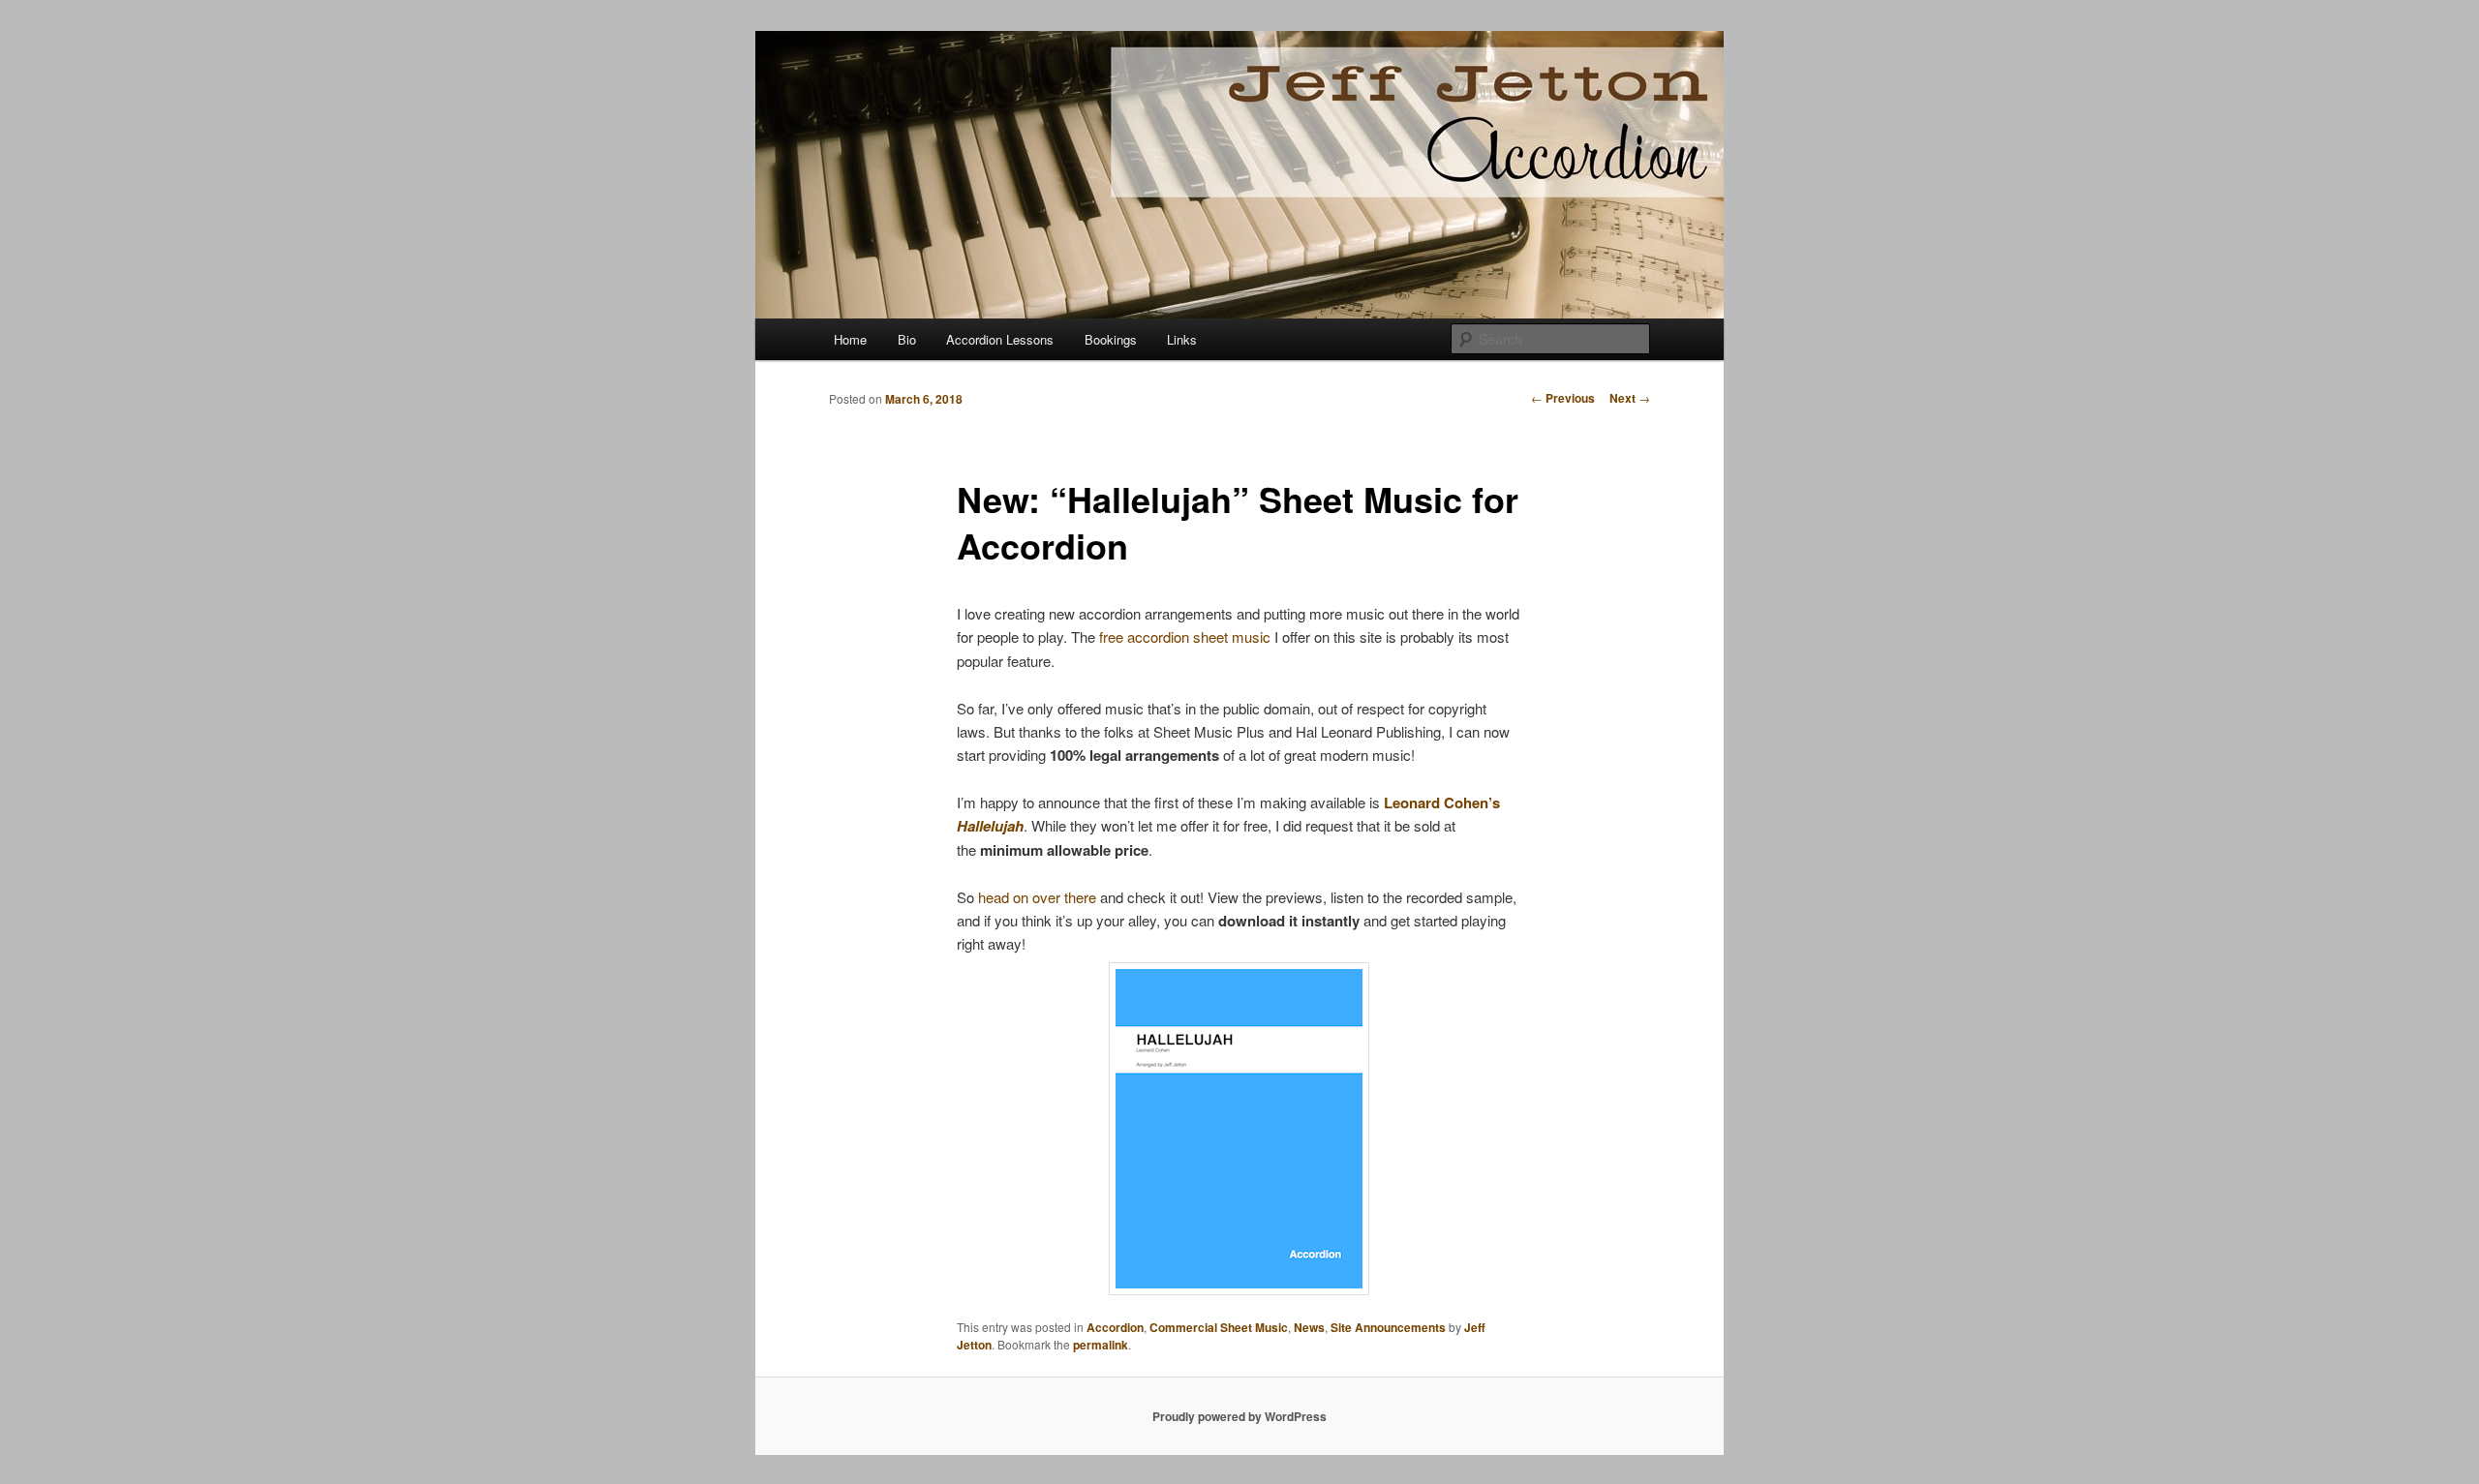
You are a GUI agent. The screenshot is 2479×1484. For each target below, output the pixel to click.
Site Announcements (1388, 1327)
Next (1630, 398)
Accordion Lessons (1000, 339)
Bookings (1111, 339)
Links (1182, 339)
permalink (1101, 1345)
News (1309, 1327)
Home (850, 339)
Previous (1563, 398)
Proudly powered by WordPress (1239, 1416)
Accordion (1115, 1327)
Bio (907, 339)
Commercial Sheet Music (1219, 1327)
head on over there (1037, 897)
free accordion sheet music (1185, 636)
